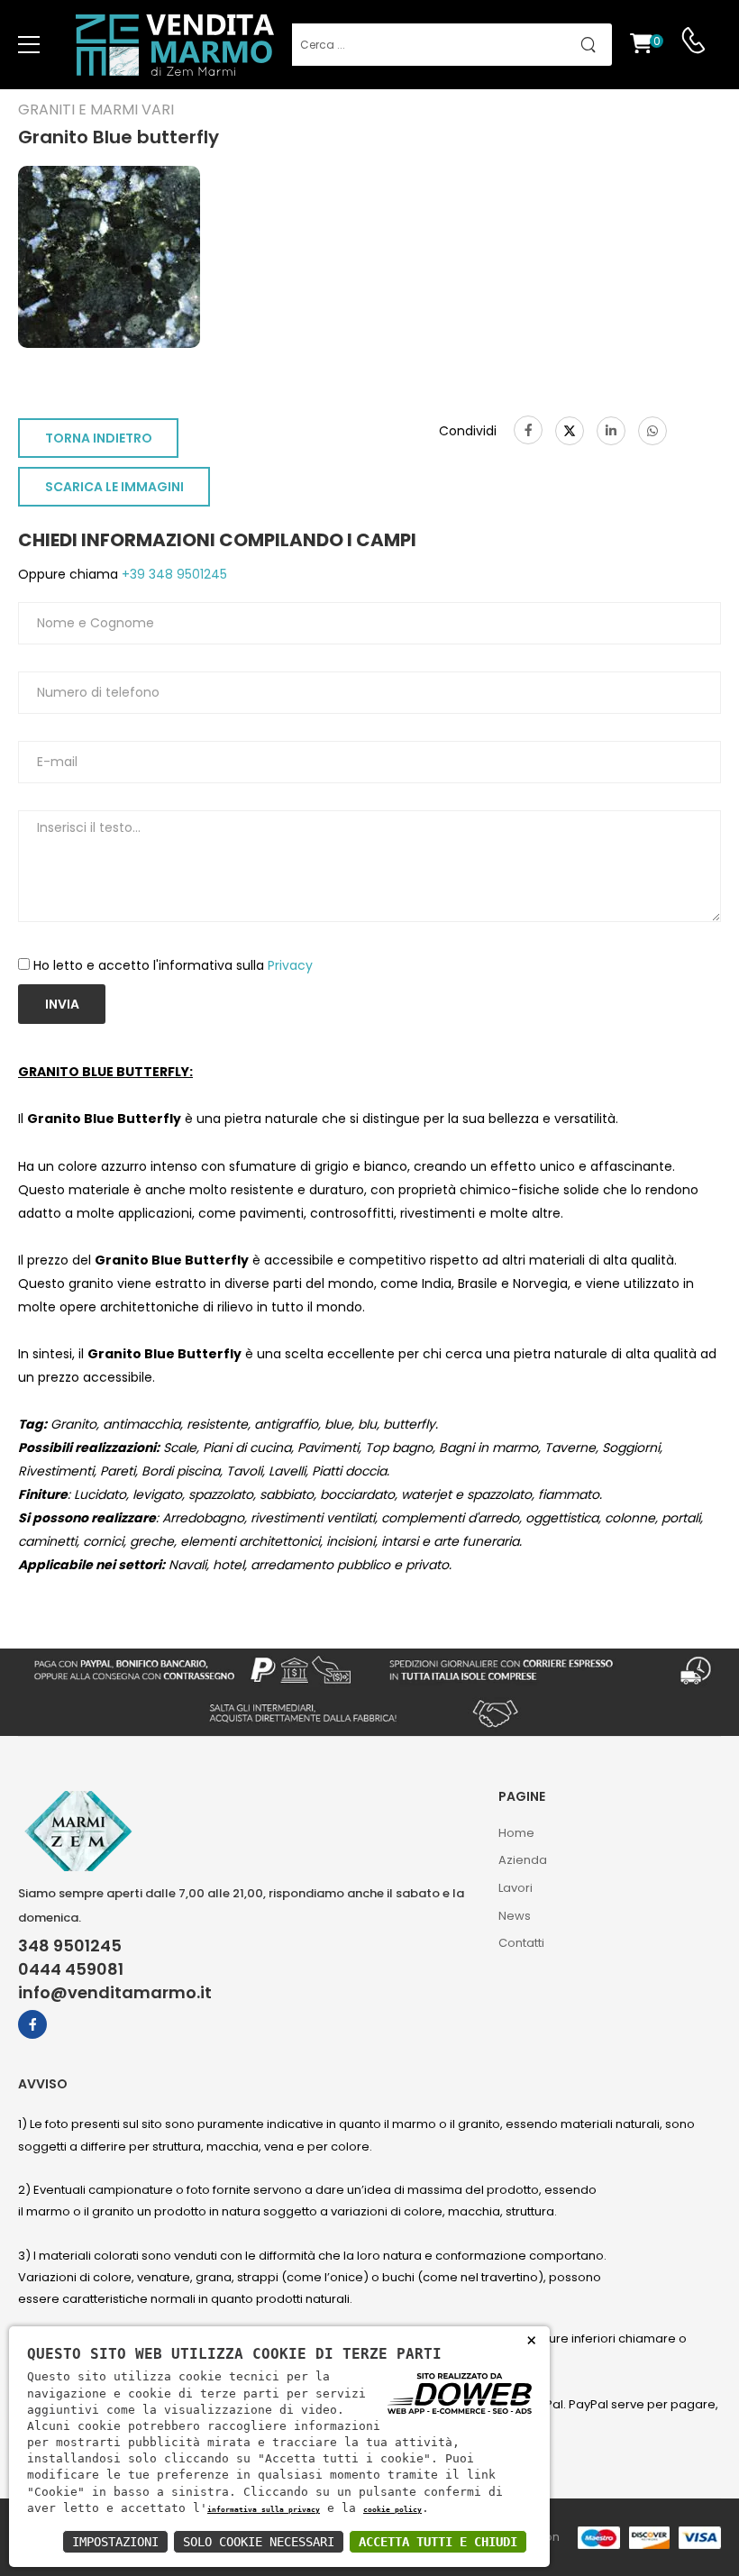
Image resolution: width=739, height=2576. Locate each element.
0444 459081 (71, 1969)
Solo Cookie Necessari (259, 2542)
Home (516, 1833)
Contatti (521, 1943)
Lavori (515, 1888)
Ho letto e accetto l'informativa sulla (173, 965)
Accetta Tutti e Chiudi (438, 2542)
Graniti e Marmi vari (96, 110)
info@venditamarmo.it (115, 1993)
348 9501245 (70, 1946)
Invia (62, 1004)
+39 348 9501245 (173, 574)
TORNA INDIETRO (99, 438)
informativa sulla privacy (264, 2509)
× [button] (531, 2339)
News (515, 1916)
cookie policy (392, 2509)
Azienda (523, 1860)
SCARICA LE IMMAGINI (114, 487)
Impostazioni (115, 2542)
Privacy (290, 965)
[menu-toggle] (29, 45)
